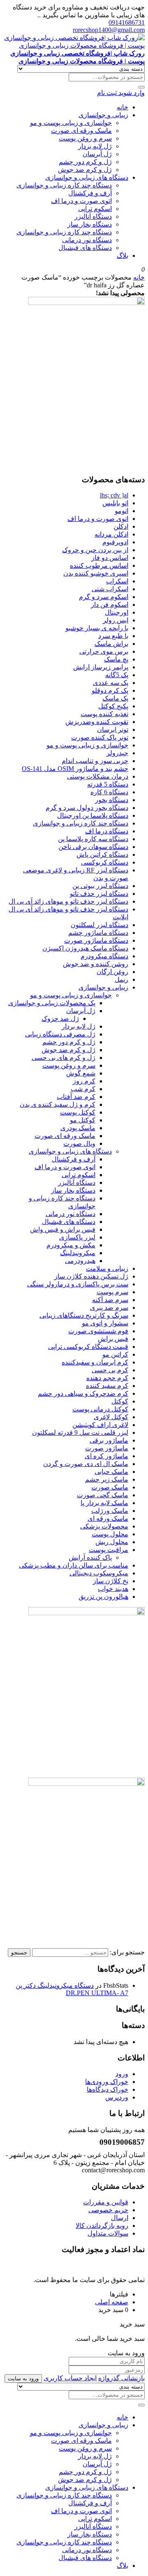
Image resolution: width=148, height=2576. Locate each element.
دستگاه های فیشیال (85, 248)
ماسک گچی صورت (103, 1495)
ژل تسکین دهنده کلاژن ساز (91, 1276)
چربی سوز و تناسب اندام (95, 761)
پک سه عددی (111, 683)
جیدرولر (117, 753)
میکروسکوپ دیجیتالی (99, 1573)
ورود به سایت (23, 2378)
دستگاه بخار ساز (90, 224)
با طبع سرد (113, 636)
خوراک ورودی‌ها (107, 2082)
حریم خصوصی (108, 2210)
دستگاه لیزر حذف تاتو (99, 894)
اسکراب (117, 581)
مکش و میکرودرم (71, 1245)
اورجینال (117, 612)
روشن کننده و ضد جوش (96, 964)
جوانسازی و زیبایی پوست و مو (71, 123)
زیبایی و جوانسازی (103, 115)
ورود (122, 2074)
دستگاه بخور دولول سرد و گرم (87, 808)
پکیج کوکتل (113, 706)
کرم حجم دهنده (107, 1378)
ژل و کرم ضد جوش (85, 170)
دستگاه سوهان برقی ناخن (93, 847)
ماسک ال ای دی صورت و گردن (86, 1464)
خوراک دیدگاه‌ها (108, 2089)
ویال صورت (79, 1143)
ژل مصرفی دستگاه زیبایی (60, 1034)
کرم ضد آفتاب (76, 1097)
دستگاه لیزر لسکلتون (99, 925)
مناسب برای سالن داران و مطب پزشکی (74, 1565)
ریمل (121, 979)
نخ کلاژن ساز (111, 1581)
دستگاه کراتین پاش (102, 854)
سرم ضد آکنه (110, 1300)
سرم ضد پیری (109, 1308)
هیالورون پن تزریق (103, 1597)
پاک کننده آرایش (90, 1557)
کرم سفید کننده (107, 1386)
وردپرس (117, 2097)
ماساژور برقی (109, 1440)
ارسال (120, 2218)
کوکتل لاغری (111, 1417)
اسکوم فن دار (110, 605)
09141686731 (127, 22)
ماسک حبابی (111, 1472)
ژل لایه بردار (95, 146)
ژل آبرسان (97, 154)
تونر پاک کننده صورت (100, 737)
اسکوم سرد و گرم (104, 597)
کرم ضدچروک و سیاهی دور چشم (83, 1393)
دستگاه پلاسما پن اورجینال (93, 815)
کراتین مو (115, 1354)
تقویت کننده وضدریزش (97, 722)
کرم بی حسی (110, 1370)
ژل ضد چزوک (60, 1019)
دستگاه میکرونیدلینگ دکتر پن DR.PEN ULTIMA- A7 (72, 1989)
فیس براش (113, 1339)
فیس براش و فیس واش (63, 1229)
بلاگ (123, 256)
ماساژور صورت (107, 1448)
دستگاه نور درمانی (87, 240)
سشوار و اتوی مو (105, 1323)
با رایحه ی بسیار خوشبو (97, 628)
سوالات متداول (108, 2233)
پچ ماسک (116, 659)
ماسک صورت (110, 1487)
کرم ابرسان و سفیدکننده (95, 1362)
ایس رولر (116, 620)
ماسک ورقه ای (108, 1518)
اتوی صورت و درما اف (81, 201)
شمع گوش (81, 1073)
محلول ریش (112, 1542)
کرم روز (84, 1081)
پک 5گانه (117, 675)
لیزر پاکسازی (77, 1237)
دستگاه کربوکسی (105, 862)
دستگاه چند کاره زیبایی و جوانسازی (64, 185)
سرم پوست (112, 1292)
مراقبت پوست (109, 1550)
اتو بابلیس (115, 503)
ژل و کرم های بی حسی (64, 1058)
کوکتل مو (83, 1120)
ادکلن (121, 526)
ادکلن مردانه (111, 534)
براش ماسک (111, 644)
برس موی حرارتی (104, 651)
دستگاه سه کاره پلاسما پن (93, 839)
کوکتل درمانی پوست (100, 1409)
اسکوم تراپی (95, 209)
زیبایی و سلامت (107, 1268)
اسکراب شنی (110, 589)
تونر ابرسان (113, 730)
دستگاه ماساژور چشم (98, 933)
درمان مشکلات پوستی (98, 776)
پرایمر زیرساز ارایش (101, 667)
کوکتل (120, 1401)
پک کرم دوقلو (110, 690)
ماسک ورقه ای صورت (81, 131)
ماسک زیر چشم (107, 1479)
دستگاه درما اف (107, 831)
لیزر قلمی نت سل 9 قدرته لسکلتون (80, 1433)
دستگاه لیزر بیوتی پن (100, 886)
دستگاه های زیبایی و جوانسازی (87, 177)
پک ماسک (115, 698)
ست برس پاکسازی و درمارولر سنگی (78, 1284)
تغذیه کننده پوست (104, 714)
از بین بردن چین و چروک (95, 550)
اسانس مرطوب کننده (99, 565)
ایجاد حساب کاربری (70, 2378)
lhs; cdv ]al (114, 495)
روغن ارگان (112, 972)
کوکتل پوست (78, 1112)
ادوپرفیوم (115, 542)
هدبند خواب (113, 1589)
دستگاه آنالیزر (93, 216)
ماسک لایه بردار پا (104, 1503)
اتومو (121, 511)
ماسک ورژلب (110, 1511)
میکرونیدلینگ (78, 1253)
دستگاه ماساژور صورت (96, 940)
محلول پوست (110, 1534)
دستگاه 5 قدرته (108, 784)
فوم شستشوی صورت (98, 1331)
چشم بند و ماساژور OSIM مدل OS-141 (75, 769)
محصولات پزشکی (104, 1526)
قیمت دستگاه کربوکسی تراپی (88, 1347)
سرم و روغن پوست (85, 138)
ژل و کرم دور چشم (85, 162)
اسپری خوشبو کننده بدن (96, 573)
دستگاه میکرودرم (104, 956)
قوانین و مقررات (106, 2202)
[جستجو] (141, 87)
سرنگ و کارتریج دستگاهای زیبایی (84, 1315)
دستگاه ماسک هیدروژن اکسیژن (85, 948)
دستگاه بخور (112, 800)
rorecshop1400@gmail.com (109, 30)
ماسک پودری (78, 1128)
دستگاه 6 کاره (109, 792)
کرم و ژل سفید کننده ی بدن (58, 1104)
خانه (123, 107)
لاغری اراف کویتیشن (100, 1425)
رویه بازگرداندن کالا (102, 2226)
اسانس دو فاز (110, 558)
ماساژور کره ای (106, 1456)
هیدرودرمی (80, 1261)
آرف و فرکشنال (90, 193)
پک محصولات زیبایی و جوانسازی (52, 1003)
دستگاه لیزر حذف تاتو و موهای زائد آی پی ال (68, 901)
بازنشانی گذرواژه (121, 2378)
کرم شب (83, 1089)
